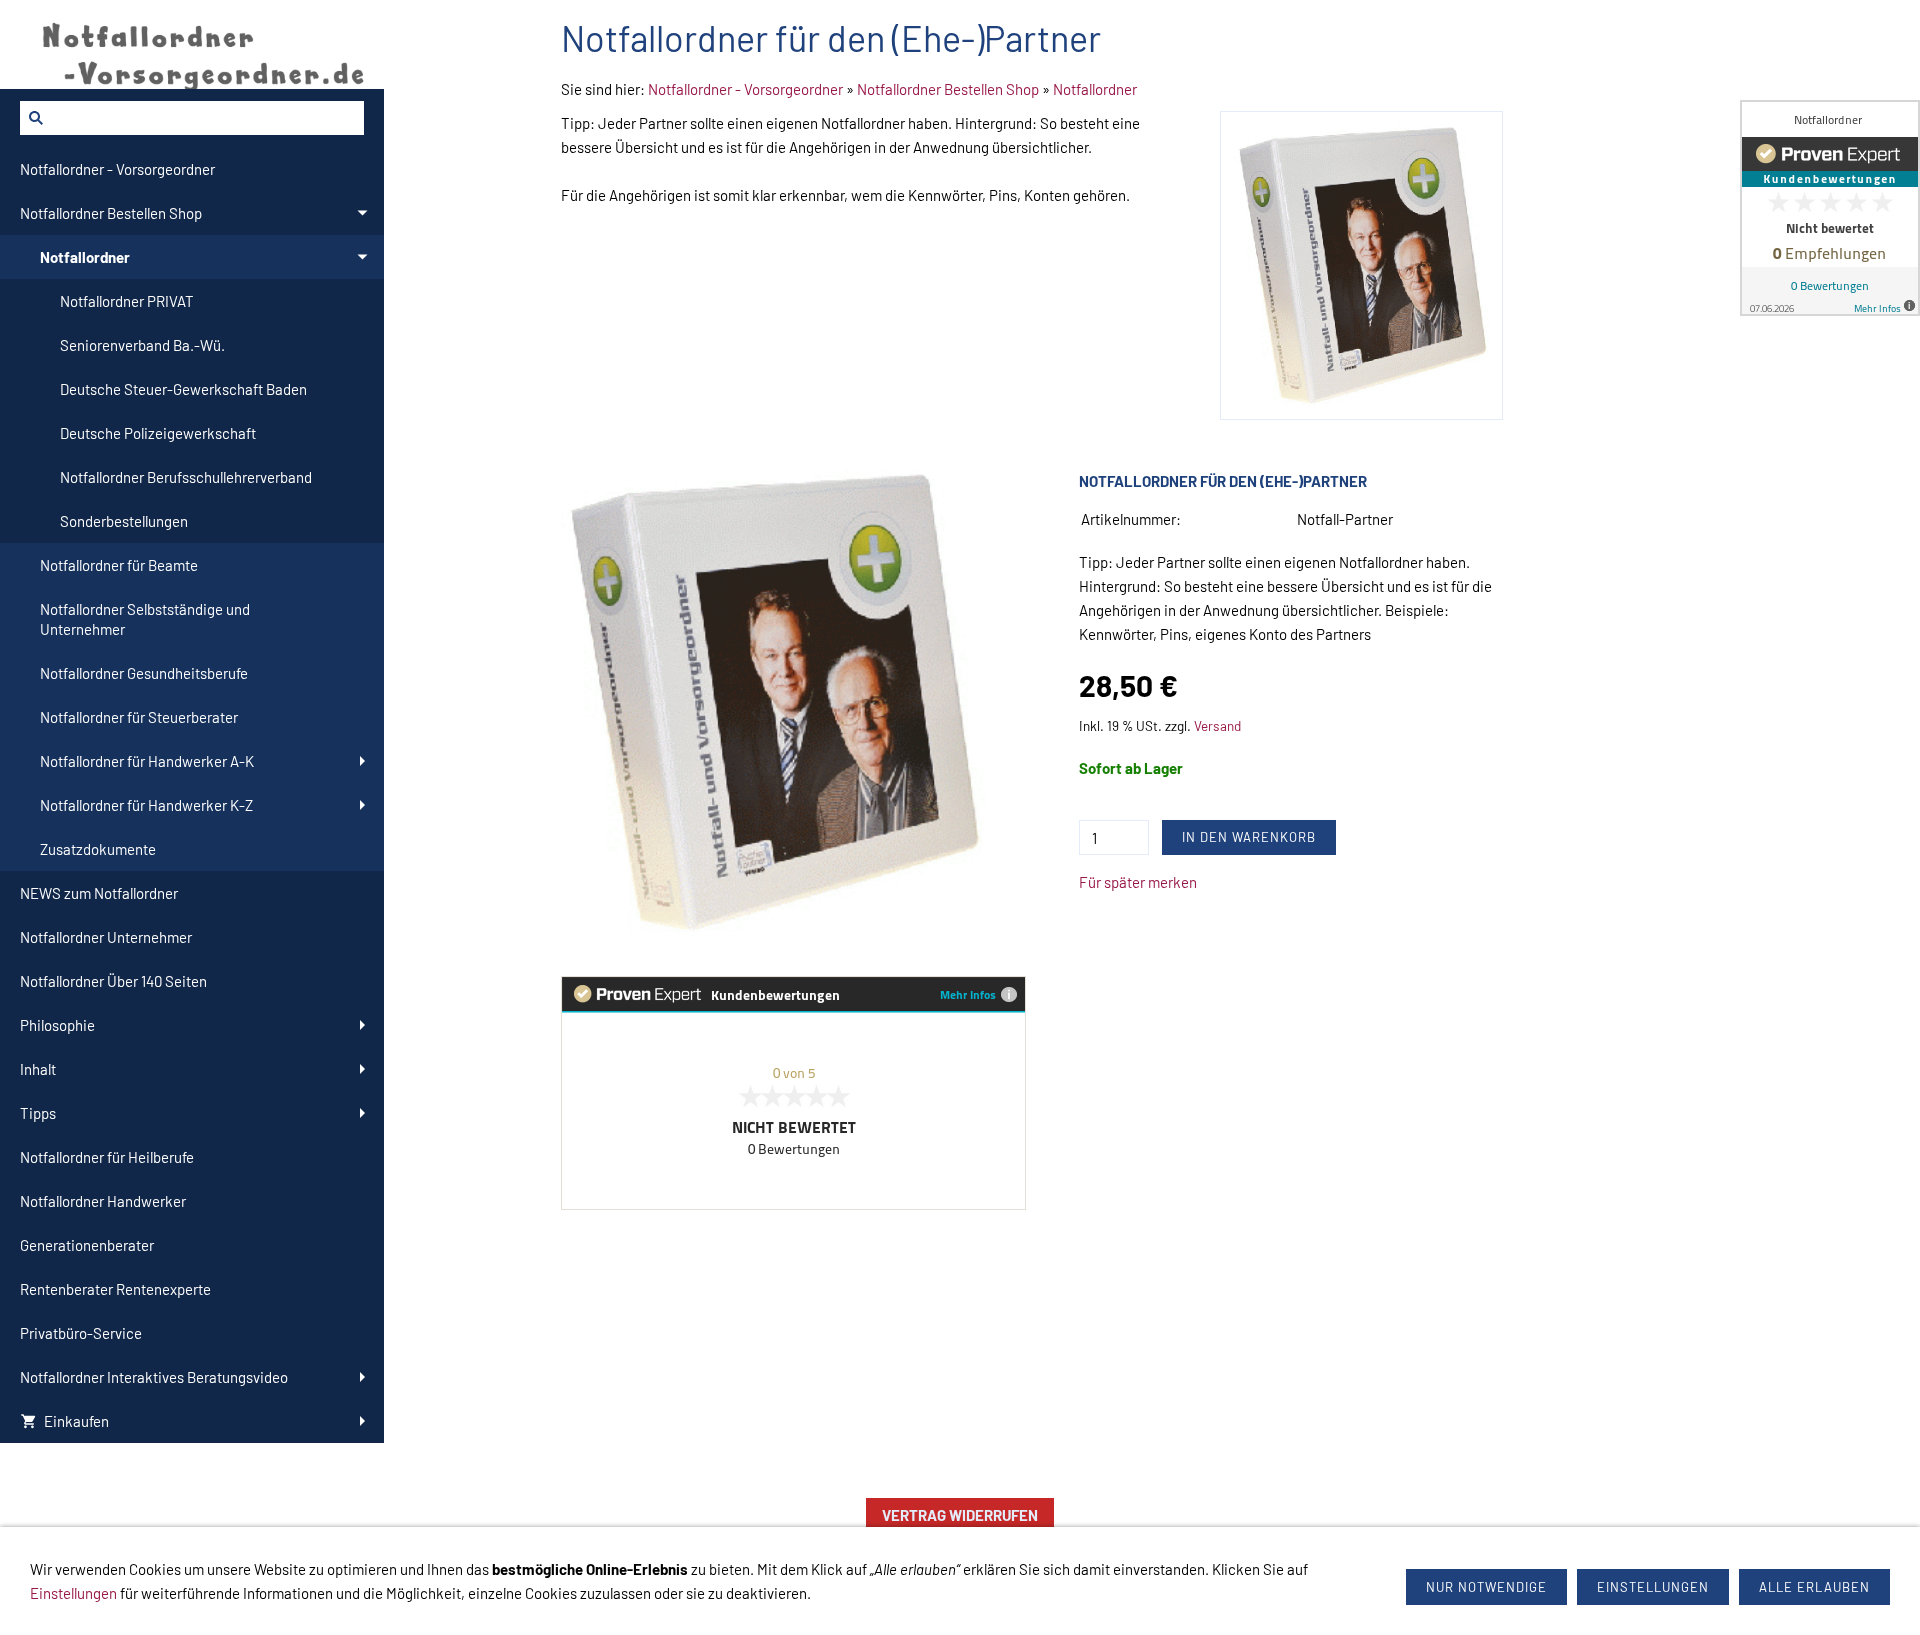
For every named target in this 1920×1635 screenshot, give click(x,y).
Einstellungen (73, 1593)
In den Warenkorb (1249, 837)
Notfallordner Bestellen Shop (948, 89)
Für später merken (1138, 882)
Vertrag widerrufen (960, 1515)
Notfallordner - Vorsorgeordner (745, 89)
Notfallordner (1095, 89)
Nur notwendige (1486, 1587)
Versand (1217, 725)
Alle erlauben (1814, 1587)
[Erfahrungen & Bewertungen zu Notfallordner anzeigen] (1830, 208)
